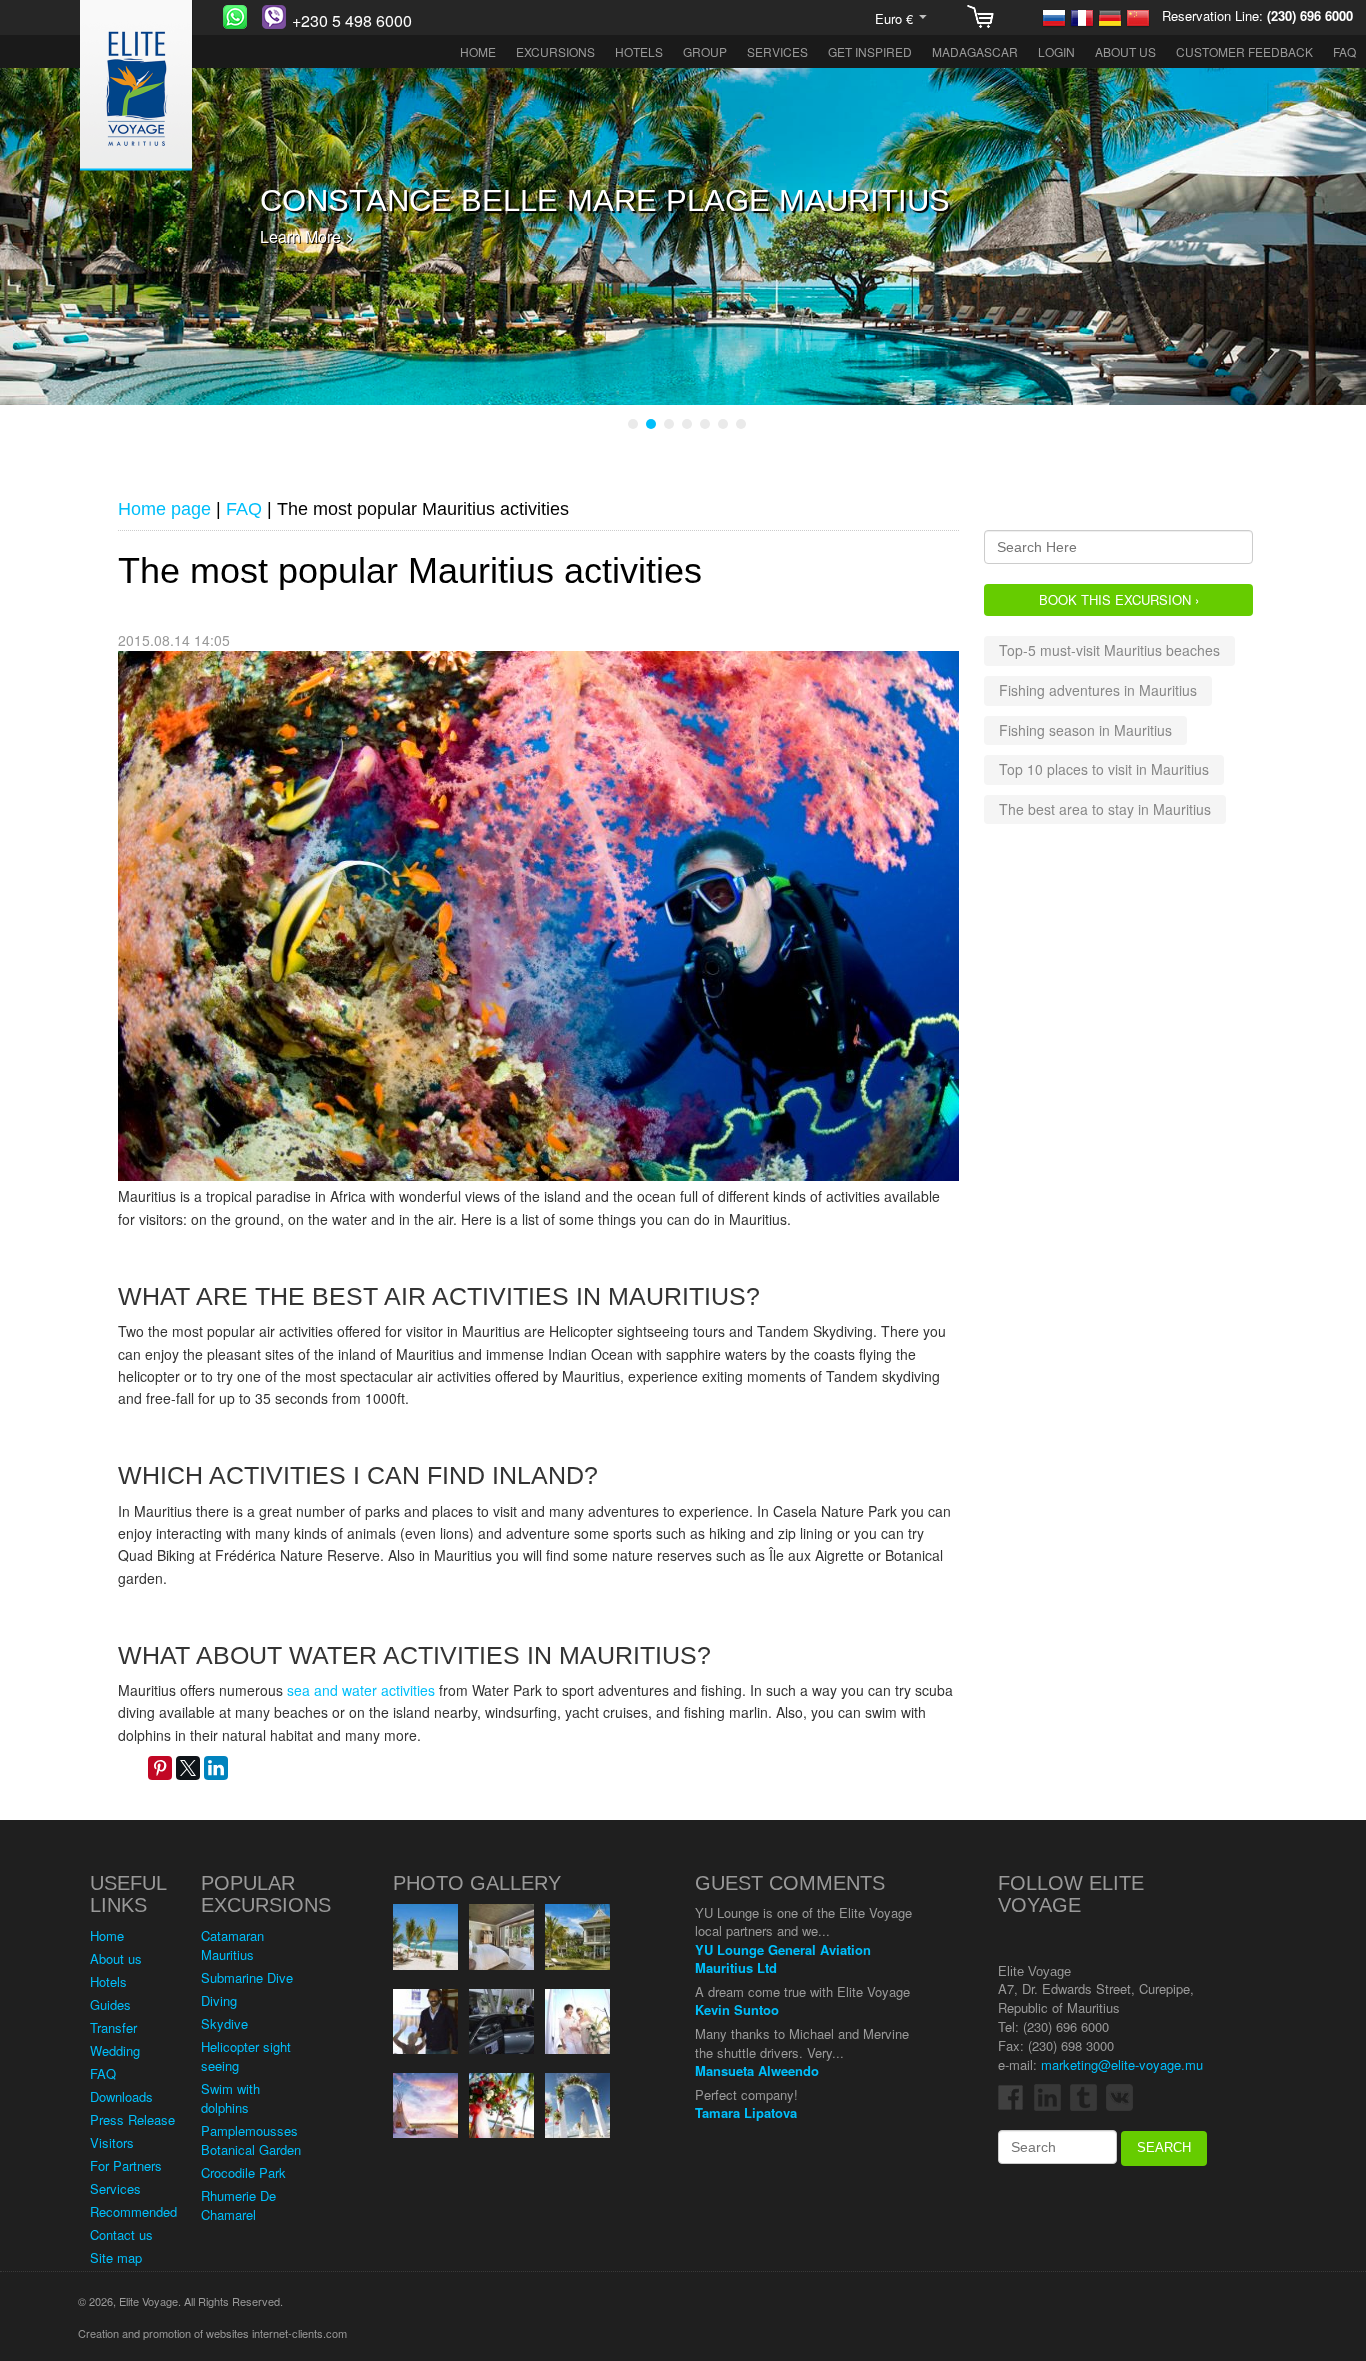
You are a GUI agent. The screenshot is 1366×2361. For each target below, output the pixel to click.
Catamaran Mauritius (232, 1945)
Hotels (639, 51)
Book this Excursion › (1119, 598)
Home (478, 51)
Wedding (115, 2050)
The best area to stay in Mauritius (1105, 808)
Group (705, 51)
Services (777, 51)
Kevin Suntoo (737, 2009)
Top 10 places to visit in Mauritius (1104, 769)
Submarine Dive (247, 1977)
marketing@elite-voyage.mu (1122, 2064)
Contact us (121, 2234)
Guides (110, 2004)
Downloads (121, 2096)
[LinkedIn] (216, 1768)
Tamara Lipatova (746, 2111)
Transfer (113, 2027)
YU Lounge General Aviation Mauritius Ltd (783, 1957)
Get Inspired (870, 51)
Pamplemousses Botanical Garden (251, 2140)
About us (1125, 51)
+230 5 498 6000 (352, 20)
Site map (116, 2257)
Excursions (555, 51)
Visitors (112, 2142)
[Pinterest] (160, 1768)
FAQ (1344, 51)
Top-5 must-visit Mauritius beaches (1109, 650)
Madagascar (975, 51)
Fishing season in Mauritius (1085, 729)
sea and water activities (361, 1689)
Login (1056, 51)
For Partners (126, 2165)
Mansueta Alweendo (757, 2069)
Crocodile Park (243, 2172)
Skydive (224, 2023)
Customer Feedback (1244, 51)
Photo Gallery (477, 1883)
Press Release (132, 2119)
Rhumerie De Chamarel (238, 2205)
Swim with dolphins (230, 2098)
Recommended (133, 2211)
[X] (188, 1768)
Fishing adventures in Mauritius (1098, 689)
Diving (219, 2000)
